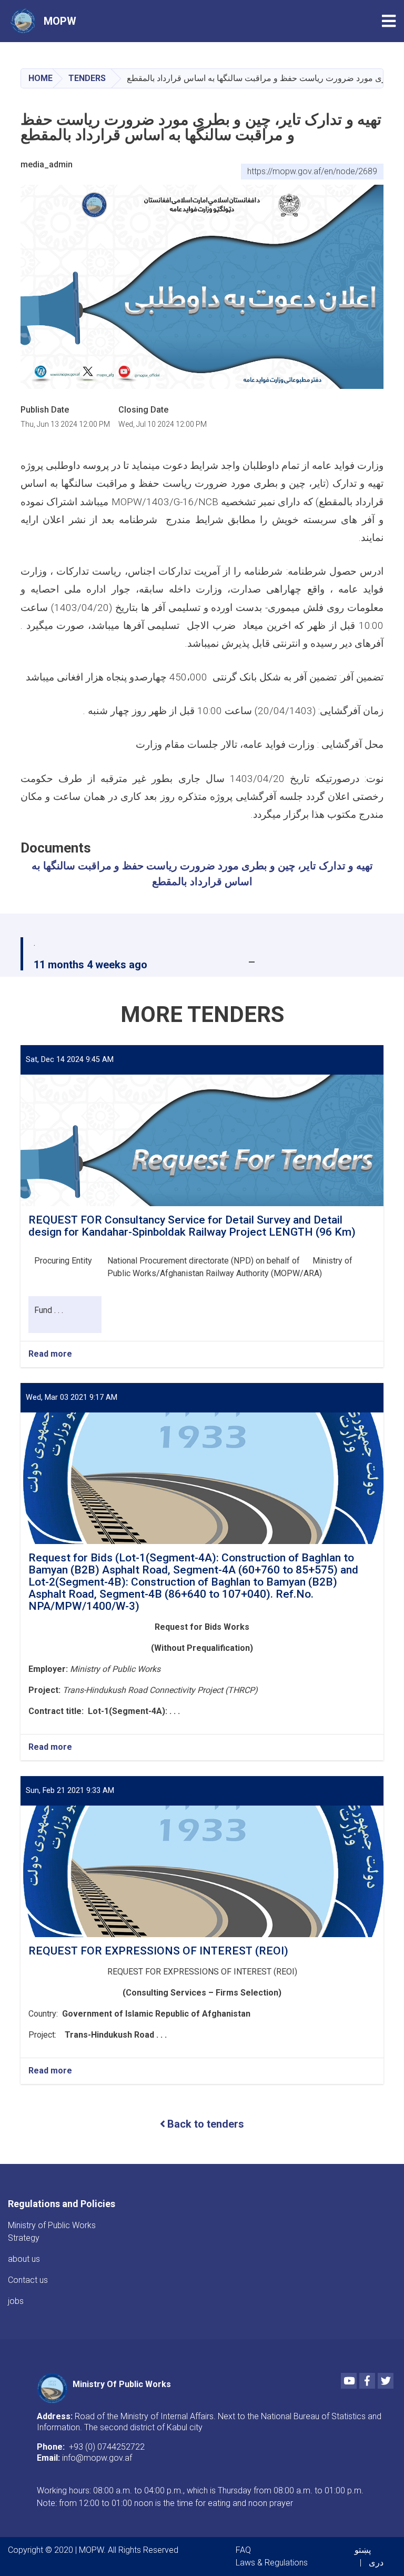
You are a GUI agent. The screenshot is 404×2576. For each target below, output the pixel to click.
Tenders (87, 78)
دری (376, 2563)
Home (41, 78)
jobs (16, 2301)
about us (24, 2259)
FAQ (243, 2550)
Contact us (28, 2280)
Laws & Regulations (272, 2563)
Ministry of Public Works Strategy (52, 2232)
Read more (50, 1354)
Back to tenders (206, 2124)
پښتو (363, 2550)
